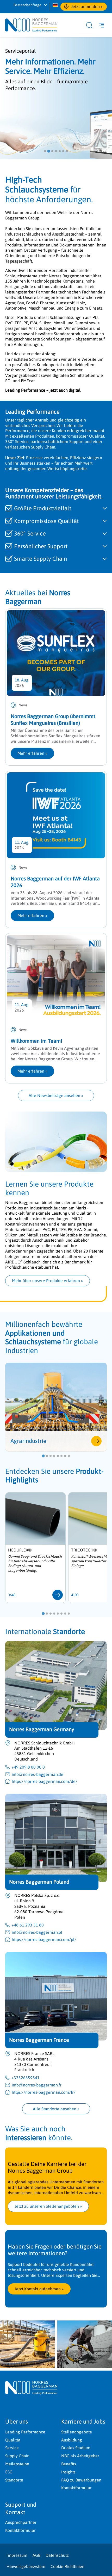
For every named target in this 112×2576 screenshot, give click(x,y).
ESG (9, 2472)
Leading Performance (25, 2432)
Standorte (14, 2480)
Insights (68, 2472)
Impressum (17, 2555)
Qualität (13, 2440)
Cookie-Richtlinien (67, 2566)
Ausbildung (72, 2440)
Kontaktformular (76, 2488)
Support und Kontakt (21, 2508)
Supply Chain (17, 2456)
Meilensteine (17, 2464)
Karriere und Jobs (83, 2421)
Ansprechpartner (21, 2522)
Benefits (69, 2464)
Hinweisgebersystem (26, 2566)
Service (12, 2448)
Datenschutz (57, 2555)
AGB (36, 2555)
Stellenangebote (77, 2432)
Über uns (17, 2421)
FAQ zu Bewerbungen (81, 2480)
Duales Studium (76, 2448)
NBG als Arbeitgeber (80, 2456)
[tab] (45, 151)
